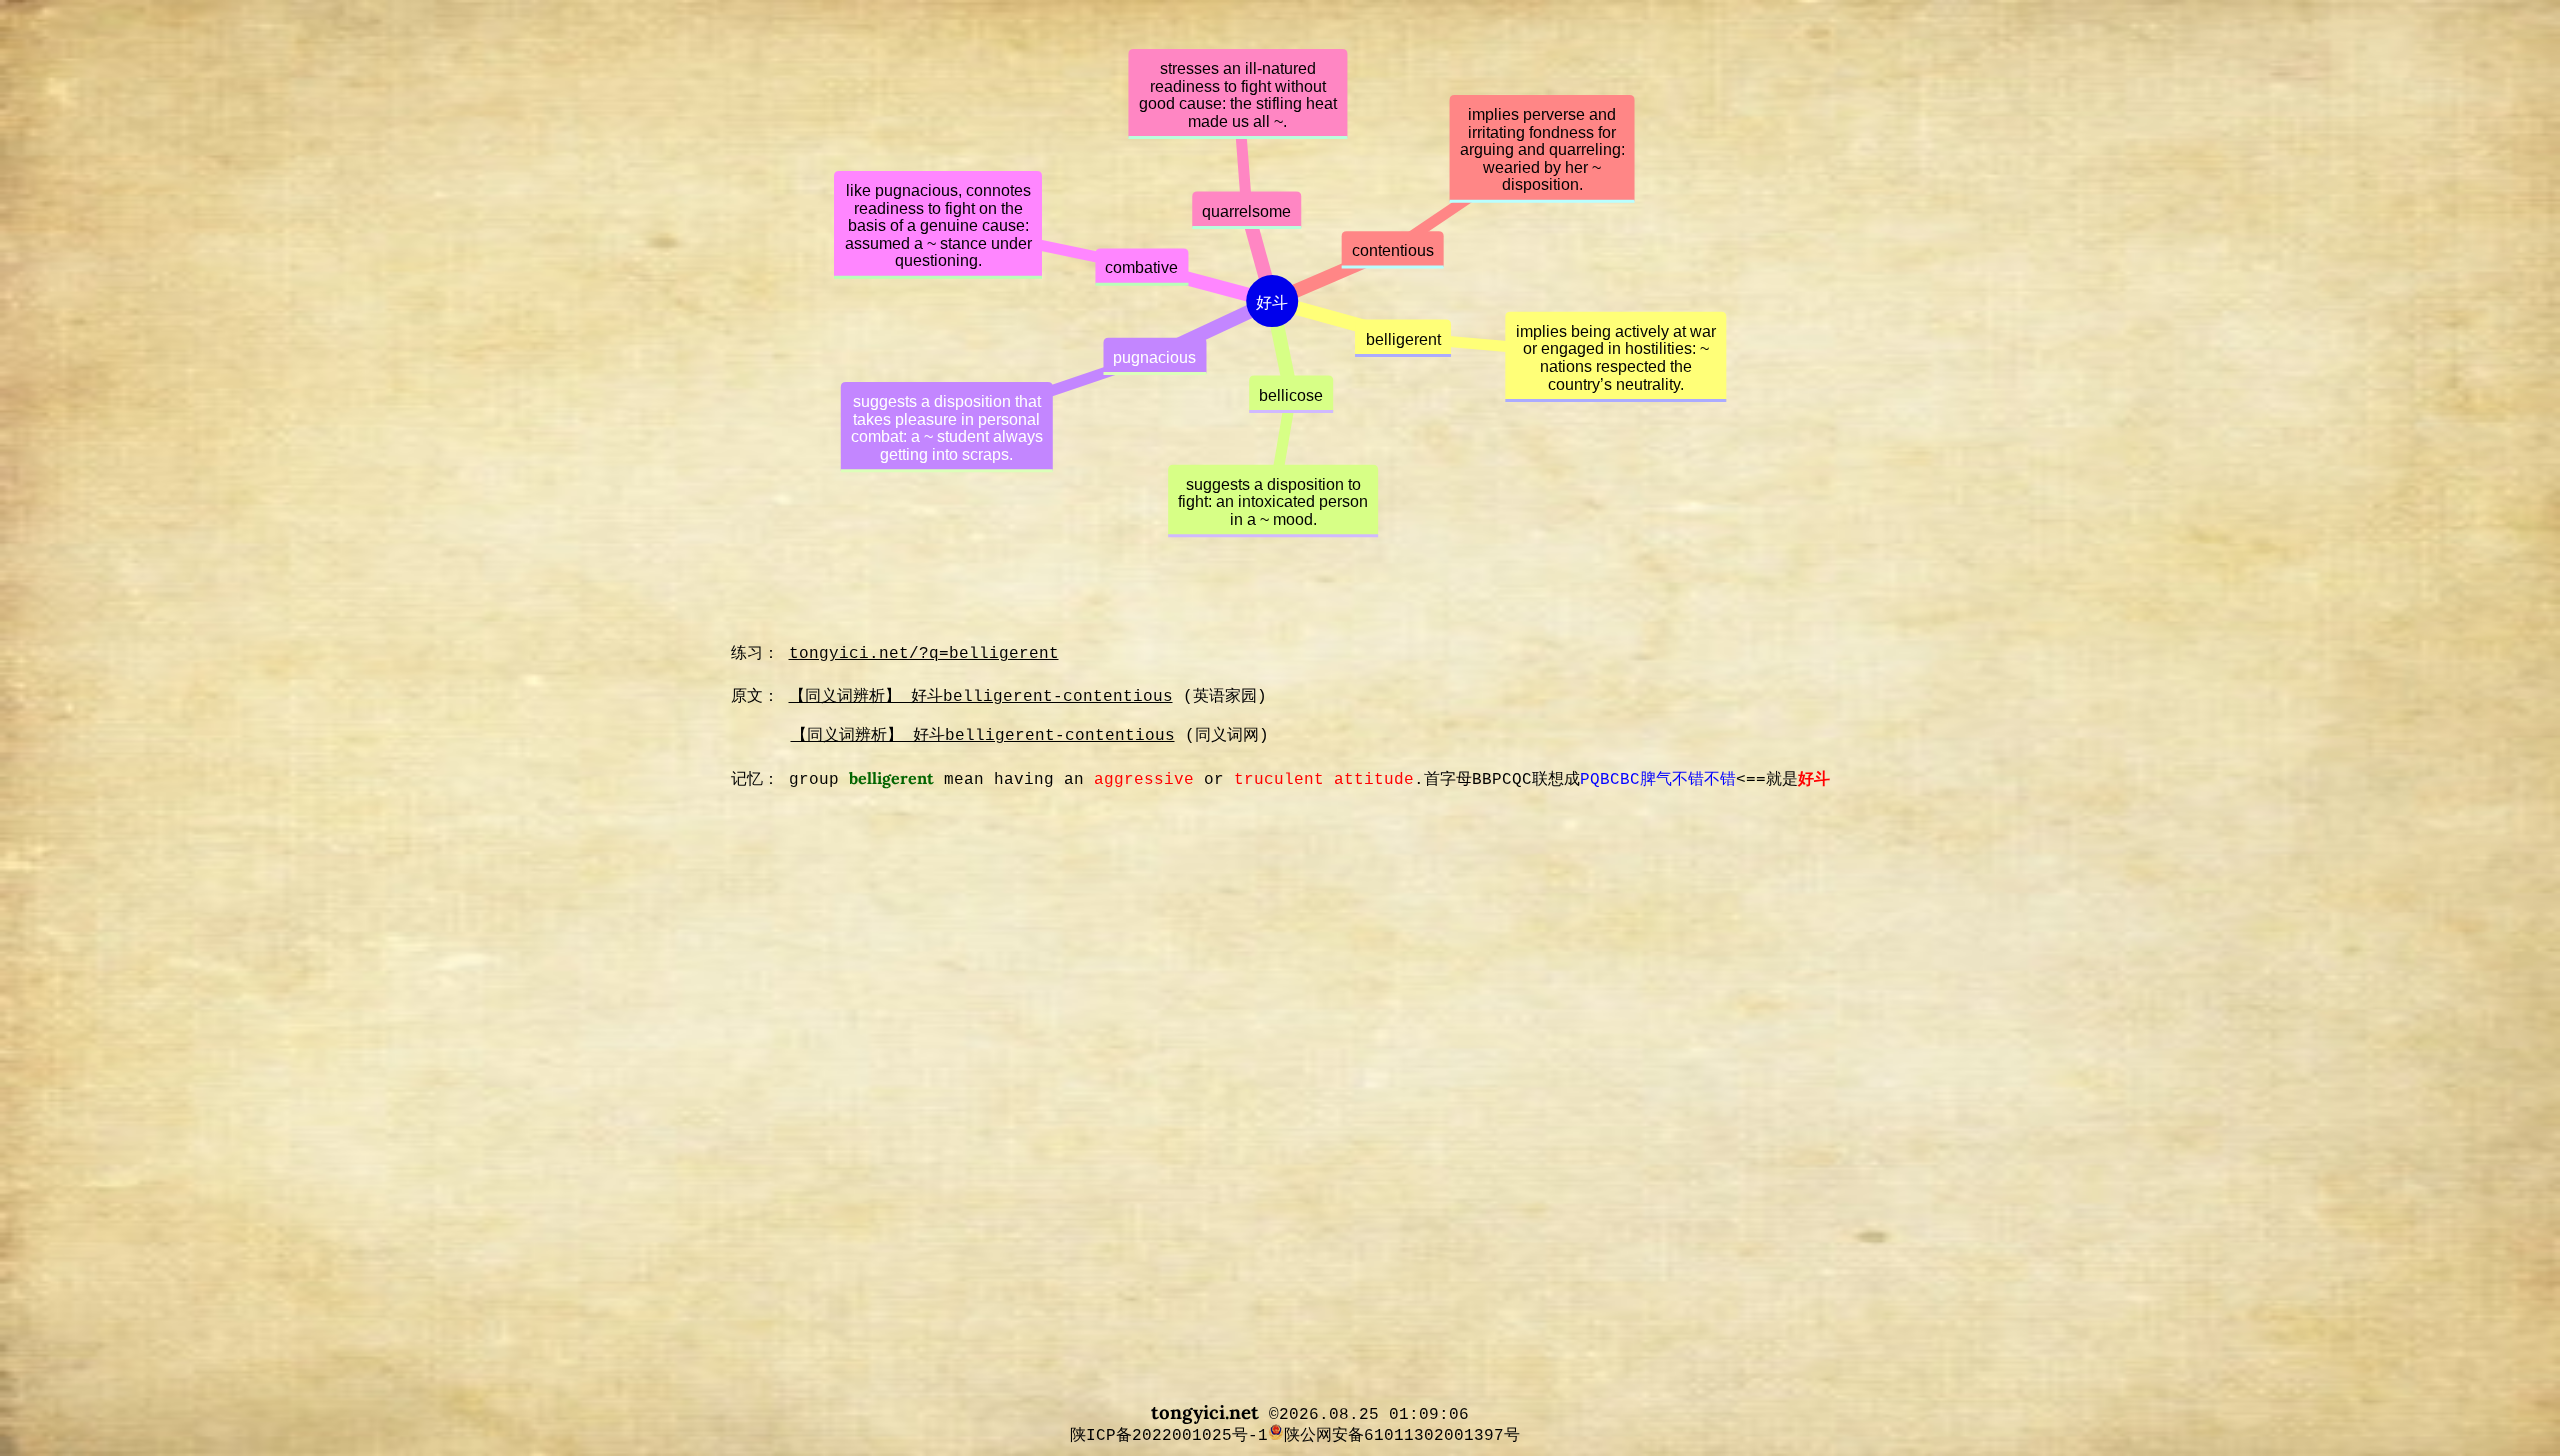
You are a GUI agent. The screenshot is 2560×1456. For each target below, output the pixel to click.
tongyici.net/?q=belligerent (924, 654)
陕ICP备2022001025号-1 (1154, 1435)
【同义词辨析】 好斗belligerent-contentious (981, 697)
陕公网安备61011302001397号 (1402, 1435)
